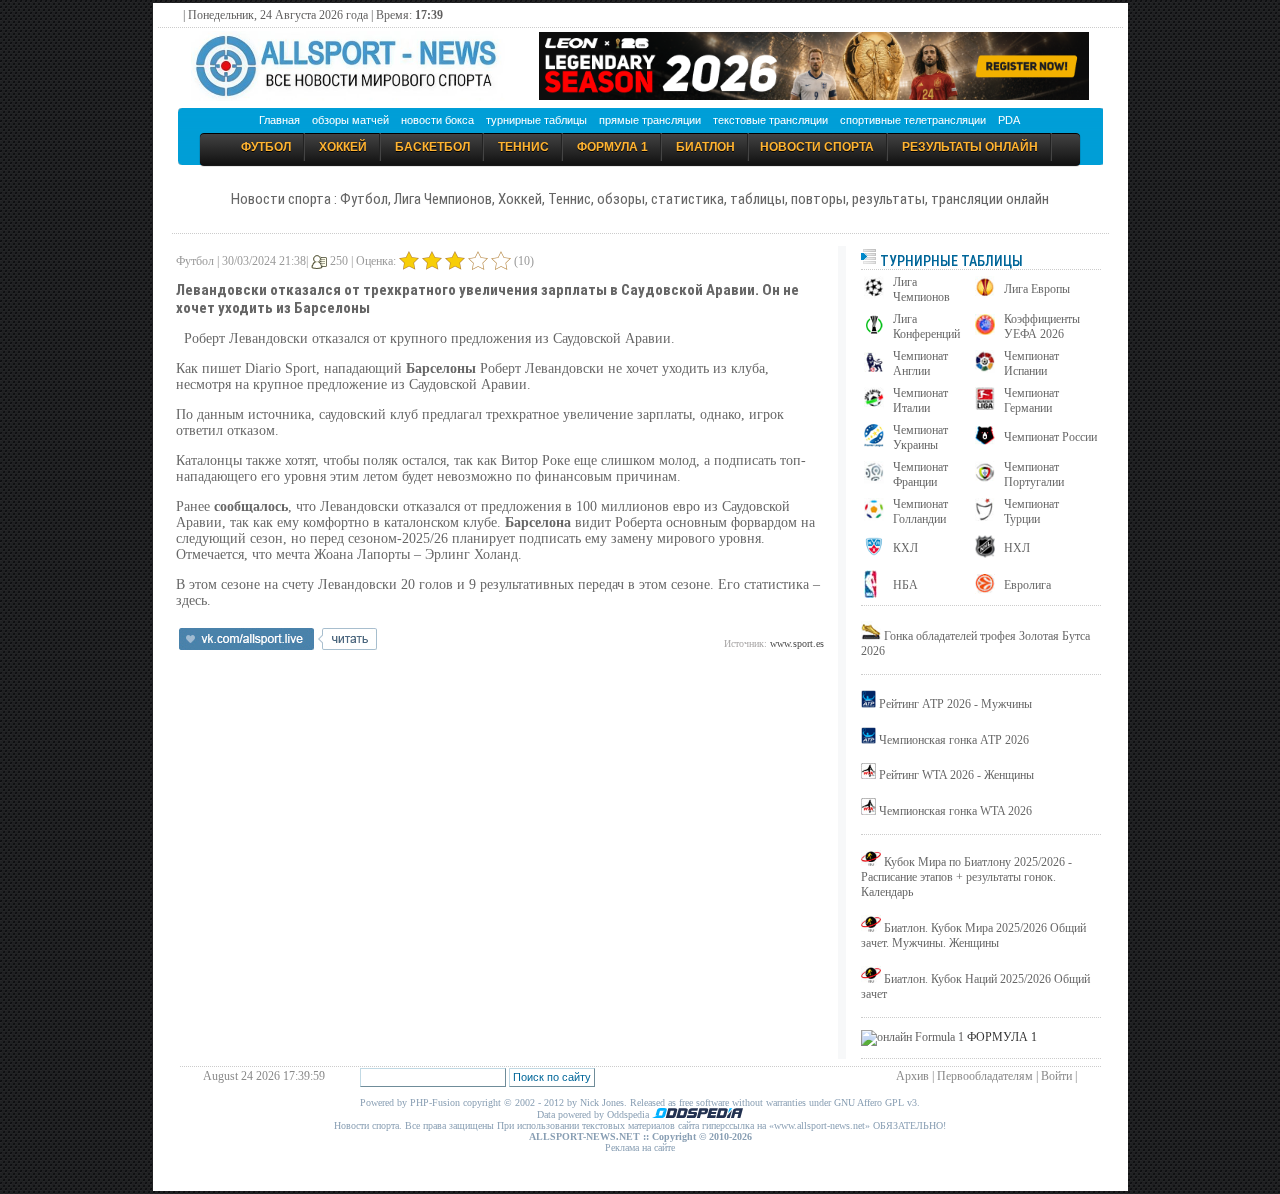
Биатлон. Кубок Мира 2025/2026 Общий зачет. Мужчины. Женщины (973, 935)
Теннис (523, 147)
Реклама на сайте (640, 1147)
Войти (1056, 1076)
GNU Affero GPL (869, 1102)
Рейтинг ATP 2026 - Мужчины (955, 704)
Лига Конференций (926, 326)
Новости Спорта (817, 147)
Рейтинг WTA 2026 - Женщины (956, 775)
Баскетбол (432, 147)
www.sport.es (797, 643)
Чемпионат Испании (1031, 363)
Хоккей (343, 147)
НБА (905, 585)
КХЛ (905, 548)
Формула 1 (612, 147)
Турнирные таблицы (950, 261)
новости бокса (437, 120)
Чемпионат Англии (920, 363)
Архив (912, 1076)
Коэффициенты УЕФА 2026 (1042, 326)
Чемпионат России (1050, 437)
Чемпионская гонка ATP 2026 (954, 740)
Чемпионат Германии (1031, 400)
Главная (279, 120)
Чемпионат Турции (1031, 511)
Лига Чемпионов (921, 289)
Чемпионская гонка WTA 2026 (955, 811)
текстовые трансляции (770, 120)
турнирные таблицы (536, 120)
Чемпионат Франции (920, 474)
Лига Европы (1037, 289)
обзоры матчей (350, 120)
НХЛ (1017, 548)
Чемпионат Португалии (1034, 474)
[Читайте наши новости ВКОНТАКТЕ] (278, 646)
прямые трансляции (650, 120)
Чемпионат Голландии (920, 511)
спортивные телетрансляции (913, 120)
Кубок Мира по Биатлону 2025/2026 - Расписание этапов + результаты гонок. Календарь (966, 877)
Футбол (266, 147)
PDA (1009, 120)
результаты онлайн (970, 147)
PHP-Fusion (435, 1102)
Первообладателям (985, 1076)
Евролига (1027, 585)
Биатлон (705, 147)
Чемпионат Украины (920, 437)
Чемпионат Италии (920, 400)
